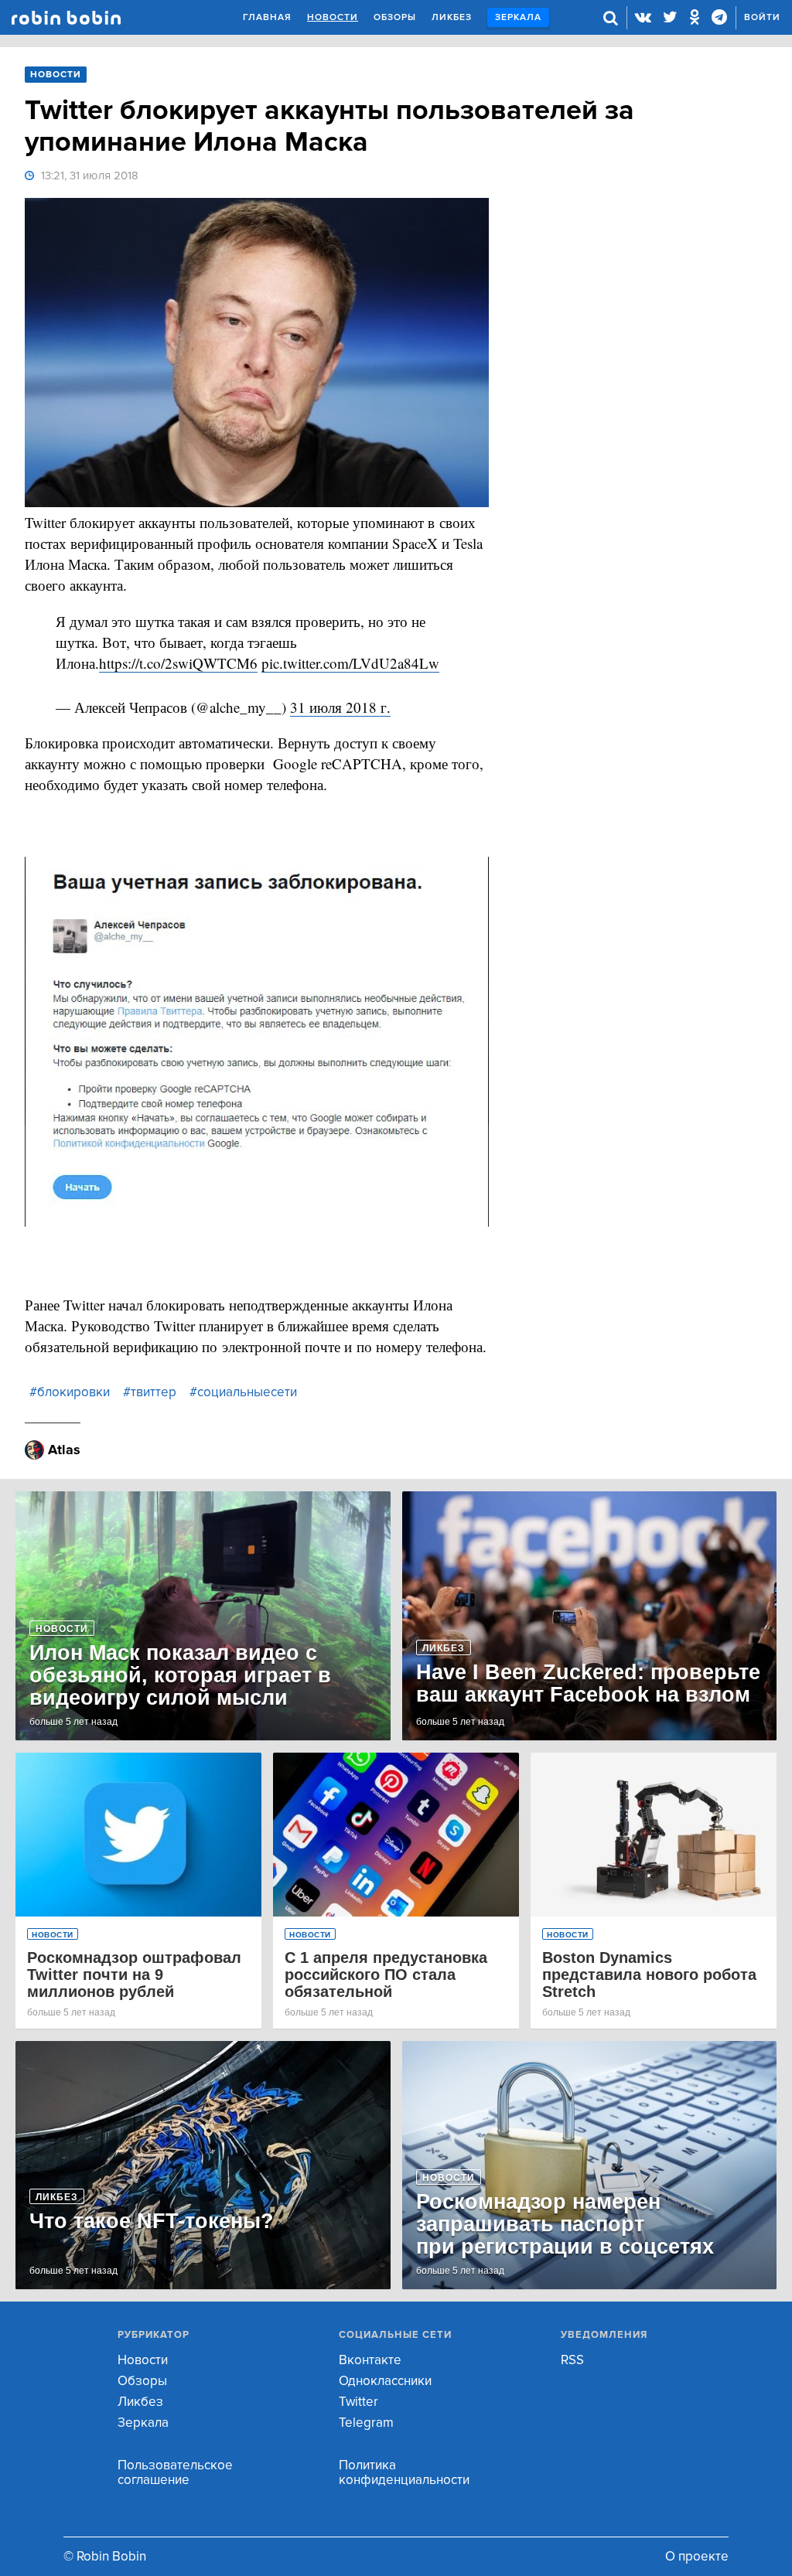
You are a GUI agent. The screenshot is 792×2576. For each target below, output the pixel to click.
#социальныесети (243, 1392)
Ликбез (452, 17)
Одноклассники (385, 2381)
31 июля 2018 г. (340, 707)
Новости (333, 17)
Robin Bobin (66, 18)
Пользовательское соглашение (175, 2472)
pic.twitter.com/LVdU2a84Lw (350, 663)
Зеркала (518, 17)
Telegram (366, 2423)
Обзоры (395, 17)
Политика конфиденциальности (404, 2472)
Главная (267, 17)
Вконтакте (370, 2360)
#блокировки (70, 1392)
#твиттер (150, 1392)
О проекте (697, 2556)
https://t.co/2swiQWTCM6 (178, 663)
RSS (572, 2360)
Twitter (358, 2402)
